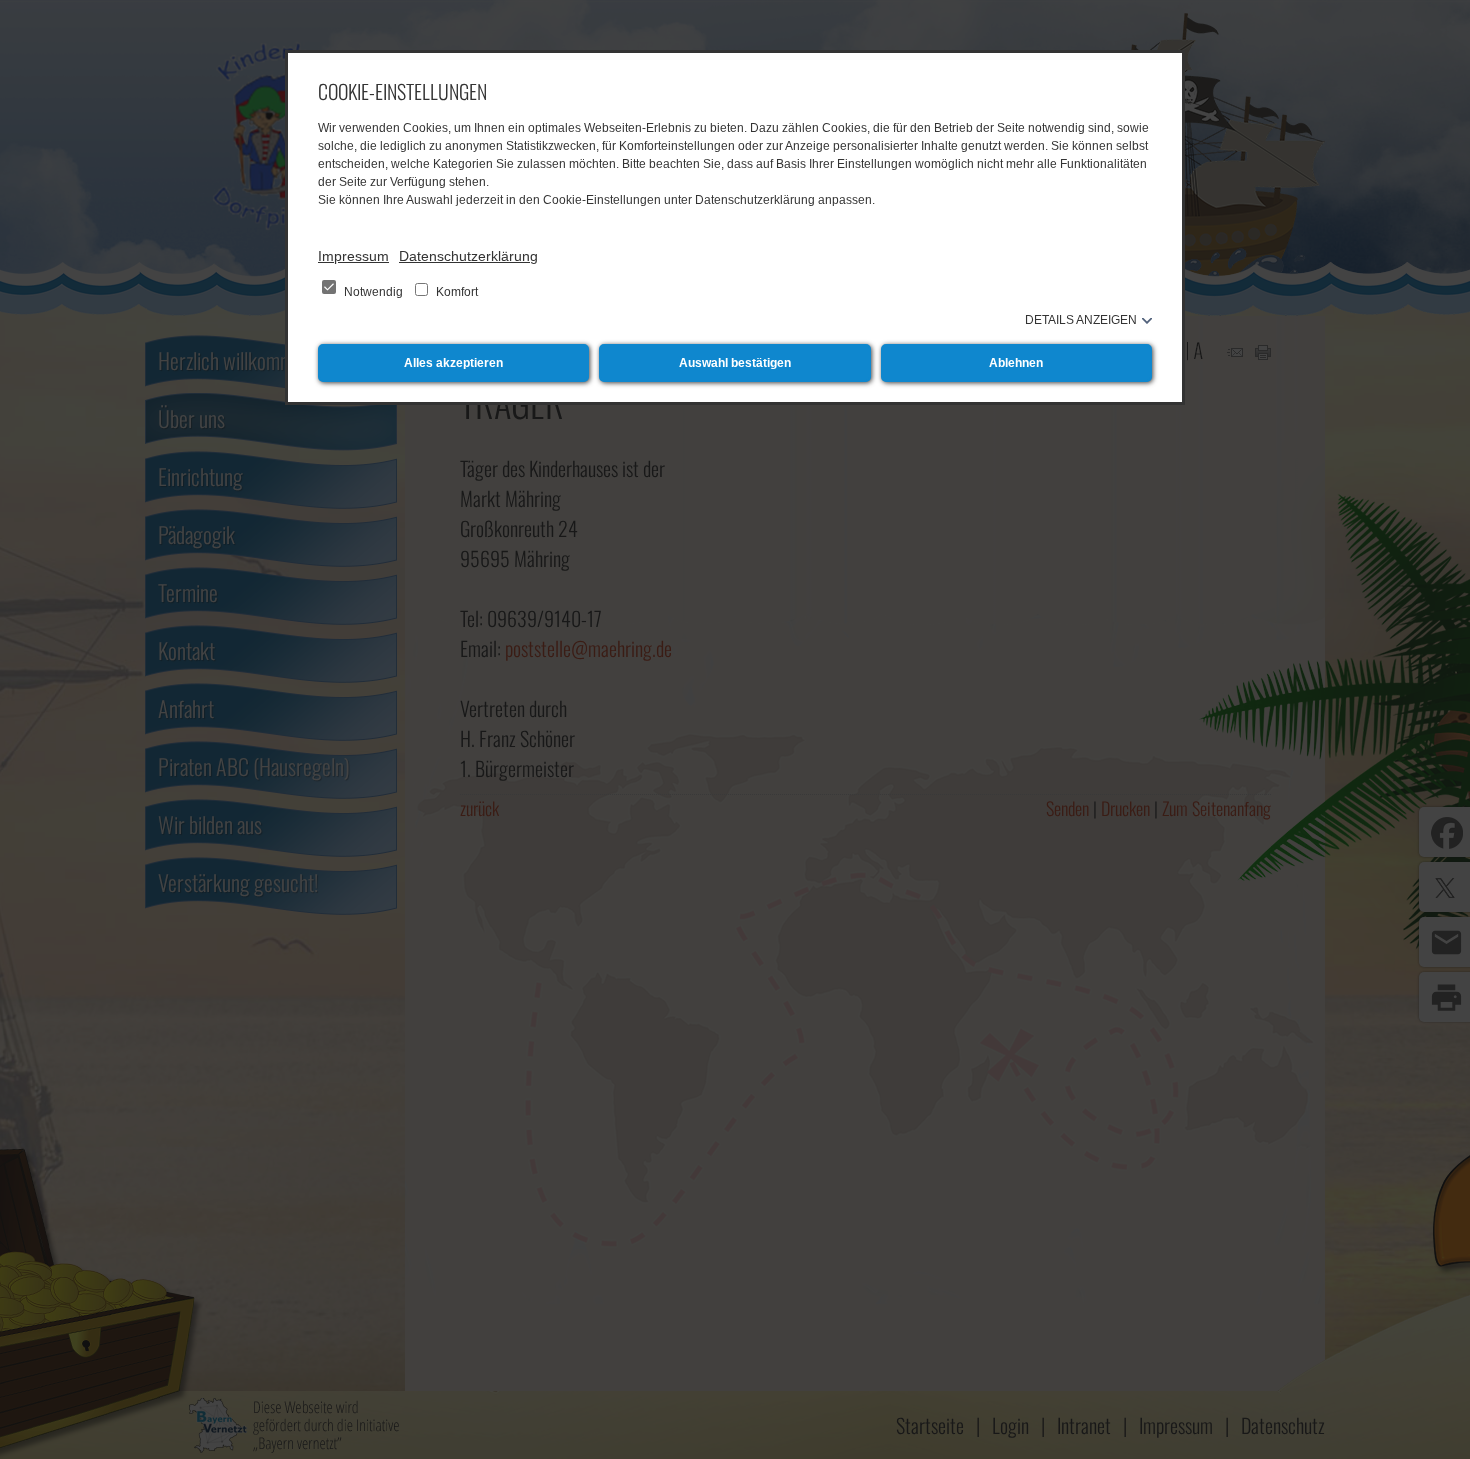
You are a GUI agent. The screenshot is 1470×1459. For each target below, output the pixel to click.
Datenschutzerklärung (468, 256)
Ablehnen (1016, 363)
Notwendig (373, 292)
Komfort (455, 292)
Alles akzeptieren (453, 363)
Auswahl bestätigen (735, 363)
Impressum (353, 256)
